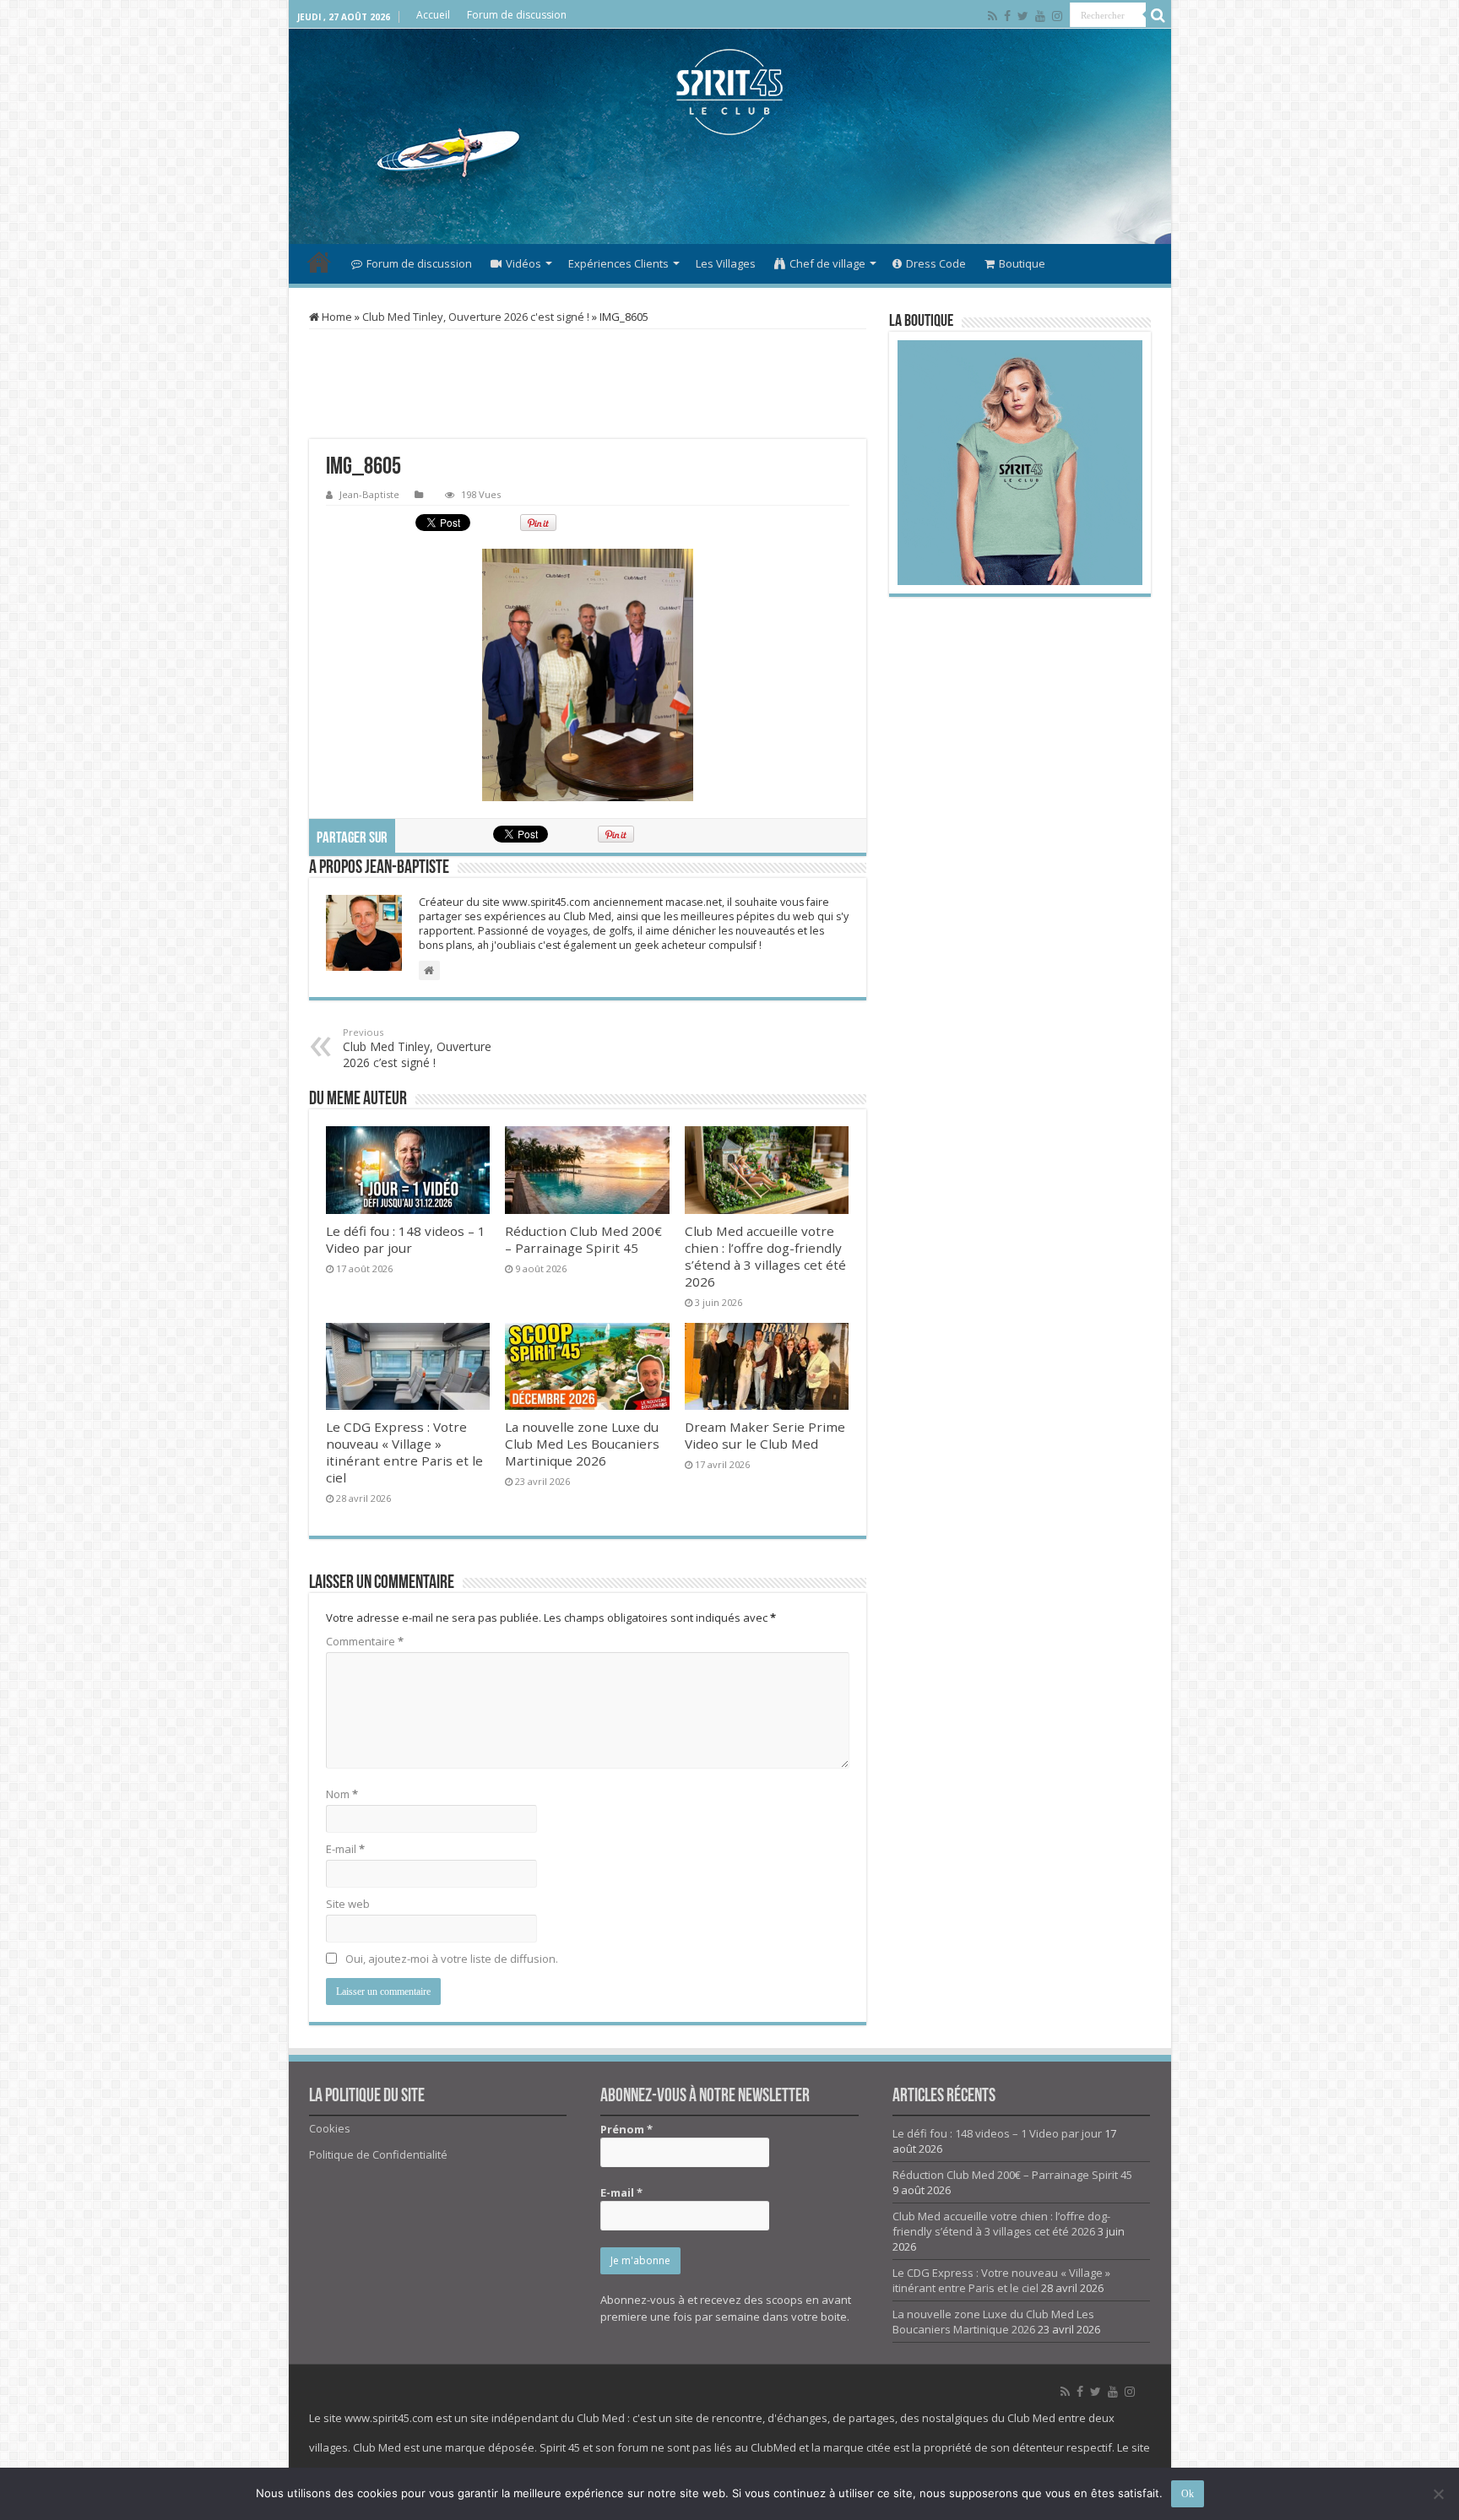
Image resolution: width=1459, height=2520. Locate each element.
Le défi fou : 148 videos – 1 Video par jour (406, 1239)
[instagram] (1057, 16)
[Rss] (993, 16)
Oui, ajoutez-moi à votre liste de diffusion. (450, 1959)
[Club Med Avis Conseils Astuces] (730, 92)
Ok (1188, 2494)
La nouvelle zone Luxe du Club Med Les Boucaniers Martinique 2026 (582, 1444)
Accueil (433, 15)
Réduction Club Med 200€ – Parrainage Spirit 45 (583, 1239)
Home (336, 317)
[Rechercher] (1158, 15)
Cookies (330, 2128)
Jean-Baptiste (369, 494)
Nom (342, 1794)
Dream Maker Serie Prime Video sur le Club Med (765, 1435)
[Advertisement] (729, 189)
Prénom (626, 2129)
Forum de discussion (517, 15)
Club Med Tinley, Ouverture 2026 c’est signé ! (417, 1048)
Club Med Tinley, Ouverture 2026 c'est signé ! (476, 317)
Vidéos (523, 263)
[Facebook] (1007, 16)
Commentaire (365, 1641)
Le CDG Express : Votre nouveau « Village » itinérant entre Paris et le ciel (404, 1452)
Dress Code (936, 263)
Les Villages (726, 263)
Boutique (1022, 263)
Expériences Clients (618, 263)
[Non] (1438, 2494)
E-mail (345, 1849)
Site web (348, 1904)
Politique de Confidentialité (378, 2154)
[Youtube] (1040, 16)
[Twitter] (1023, 16)
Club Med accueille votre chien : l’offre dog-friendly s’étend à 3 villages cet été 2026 (765, 1256)
